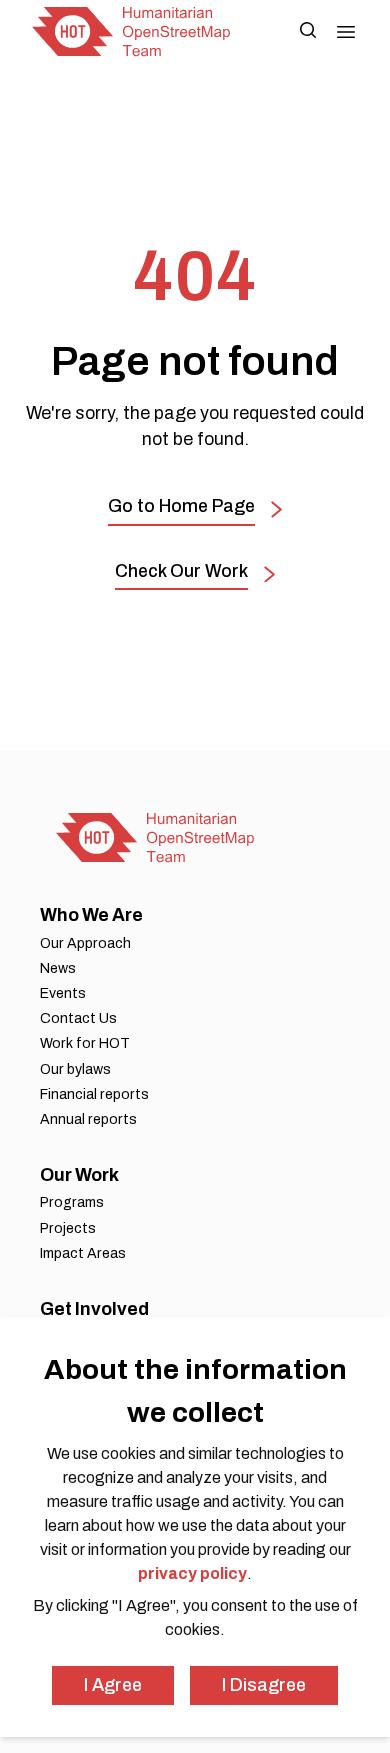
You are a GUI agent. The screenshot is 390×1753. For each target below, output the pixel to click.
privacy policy (192, 1573)
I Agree (113, 1685)
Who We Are (91, 915)
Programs (72, 1202)
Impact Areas (83, 1253)
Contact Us (78, 1018)
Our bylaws (75, 1069)
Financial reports (94, 1094)
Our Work (79, 1175)
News (58, 968)
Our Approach (85, 943)
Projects (68, 1228)
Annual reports (88, 1119)
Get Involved (94, 1309)
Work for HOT (85, 1043)
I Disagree (264, 1685)
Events (63, 993)
